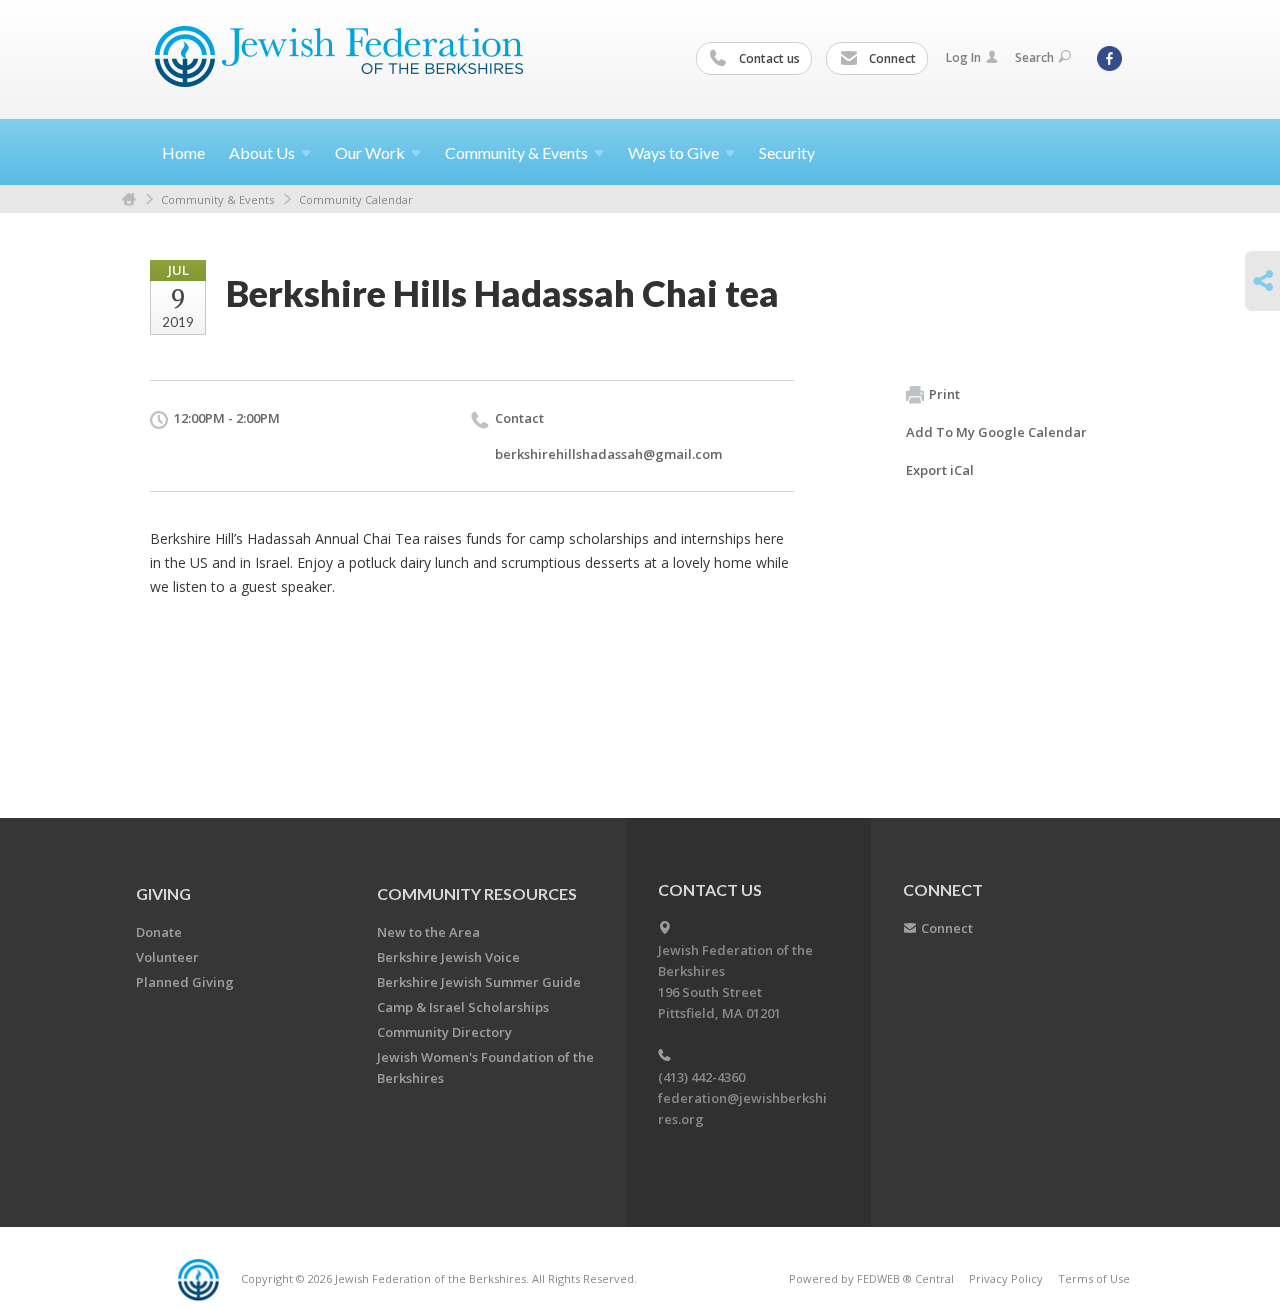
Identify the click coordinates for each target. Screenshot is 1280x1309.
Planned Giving (185, 982)
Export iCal (940, 470)
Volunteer (167, 957)
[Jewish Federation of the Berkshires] (339, 57)
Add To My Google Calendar (996, 432)
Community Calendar (356, 199)
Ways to (673, 152)
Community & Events (217, 199)
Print (944, 394)
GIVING (163, 893)
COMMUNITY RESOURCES (477, 893)
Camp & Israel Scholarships (463, 1007)
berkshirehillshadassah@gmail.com (608, 454)
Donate (159, 932)
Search (1034, 57)
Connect (891, 58)
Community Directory (444, 1032)
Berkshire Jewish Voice (448, 957)
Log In (963, 57)
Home (183, 152)
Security (787, 152)
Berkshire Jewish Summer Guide (479, 982)
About (262, 152)
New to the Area (428, 932)
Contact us (768, 58)
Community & (516, 152)
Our (370, 152)
